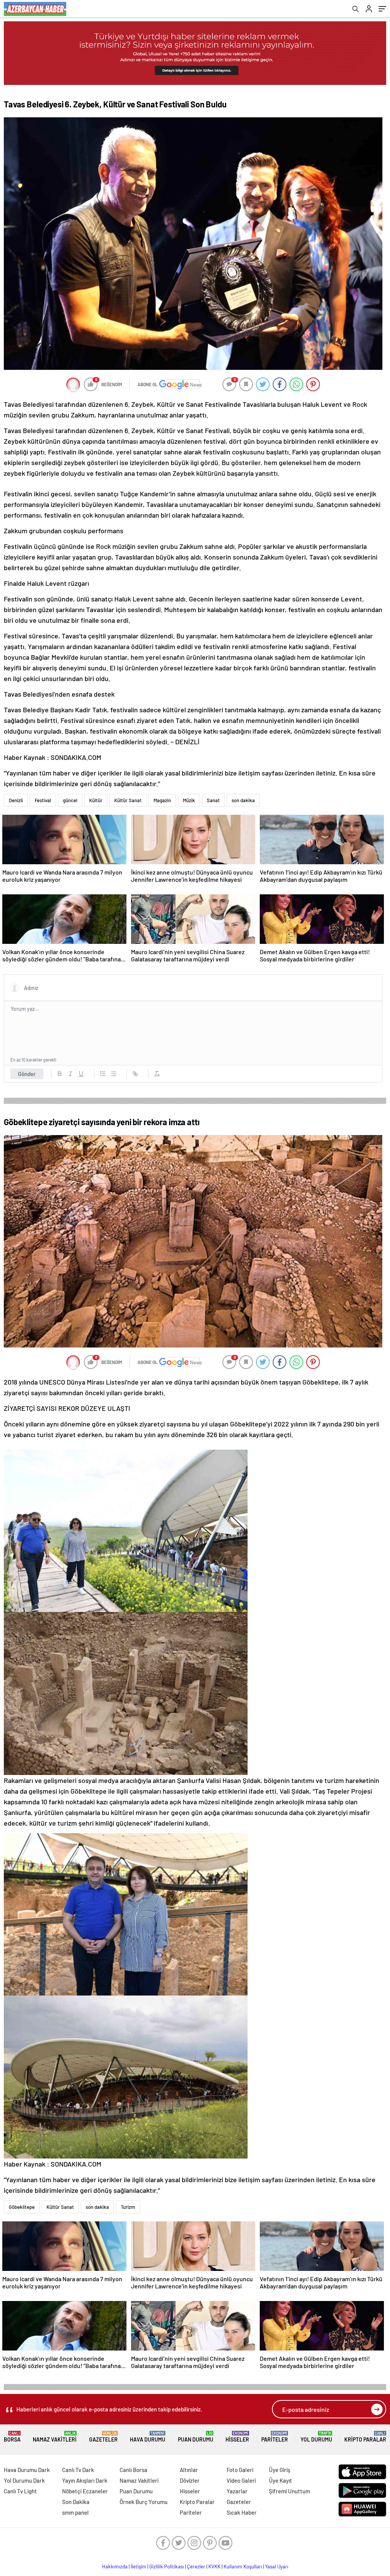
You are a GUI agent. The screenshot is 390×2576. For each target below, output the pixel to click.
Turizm (128, 2207)
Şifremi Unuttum (289, 2491)
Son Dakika (76, 2502)
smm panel (75, 2512)
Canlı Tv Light (20, 2491)
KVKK (214, 2566)
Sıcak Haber (242, 2512)
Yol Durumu (316, 2437)
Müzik (189, 800)
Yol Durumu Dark (24, 2480)
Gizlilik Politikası (167, 2566)
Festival (43, 800)
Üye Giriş (280, 2470)
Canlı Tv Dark (78, 2470)
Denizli (16, 800)
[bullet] (113, 1074)
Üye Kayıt (281, 2480)
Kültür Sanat (128, 800)
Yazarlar (237, 2491)
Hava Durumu (148, 2437)
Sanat (213, 800)
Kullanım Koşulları (243, 2566)
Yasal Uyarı (277, 2566)
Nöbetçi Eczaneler (85, 2491)
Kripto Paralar (365, 2437)
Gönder (27, 1074)
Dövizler (190, 2480)
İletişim (138, 2566)
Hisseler (237, 2437)
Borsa (12, 2437)
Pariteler (275, 2437)
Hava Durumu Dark (27, 2470)
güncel (70, 800)
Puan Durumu (196, 2437)
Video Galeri (241, 2480)
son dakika (243, 800)
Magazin (162, 800)
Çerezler (196, 2566)
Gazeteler (103, 2437)
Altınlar (189, 2470)
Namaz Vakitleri (55, 2437)
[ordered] (103, 1074)
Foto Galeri (240, 2470)
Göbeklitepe (22, 2207)
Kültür (96, 800)
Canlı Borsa (133, 2470)
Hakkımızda (115, 2566)
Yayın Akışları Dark (85, 2480)
